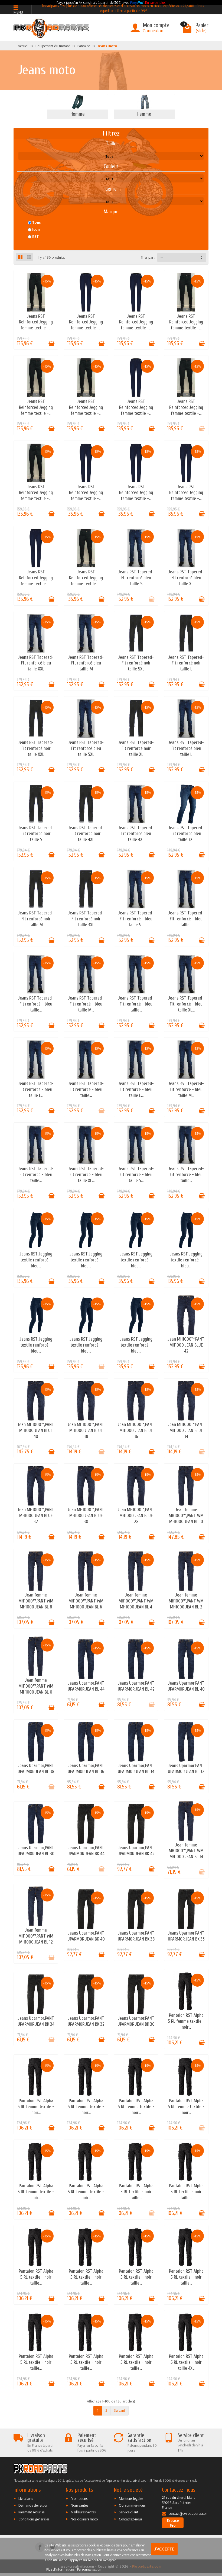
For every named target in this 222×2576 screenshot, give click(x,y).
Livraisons (26, 2498)
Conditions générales (34, 2519)
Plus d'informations (61, 2569)
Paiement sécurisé (31, 2512)
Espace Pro (173, 2523)
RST (35, 236)
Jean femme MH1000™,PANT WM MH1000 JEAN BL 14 (186, 1851)
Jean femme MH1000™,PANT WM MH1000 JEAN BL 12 (36, 1936)
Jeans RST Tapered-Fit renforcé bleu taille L (186, 748)
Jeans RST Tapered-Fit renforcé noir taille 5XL (136, 663)
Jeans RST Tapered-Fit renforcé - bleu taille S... (136, 919)
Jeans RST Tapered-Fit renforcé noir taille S (36, 834)
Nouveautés (79, 2505)
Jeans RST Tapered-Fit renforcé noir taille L (186, 663)
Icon (36, 229)
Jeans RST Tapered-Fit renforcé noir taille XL (136, 748)
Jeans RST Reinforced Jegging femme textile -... (36, 322)
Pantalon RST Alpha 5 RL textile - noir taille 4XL (186, 2362)
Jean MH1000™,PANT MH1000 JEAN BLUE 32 (36, 1516)
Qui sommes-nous (132, 2505)
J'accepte (164, 2549)
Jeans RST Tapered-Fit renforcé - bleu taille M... (86, 1004)
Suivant (120, 2410)
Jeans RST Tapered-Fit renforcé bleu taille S (136, 578)
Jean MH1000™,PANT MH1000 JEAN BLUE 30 (86, 1516)
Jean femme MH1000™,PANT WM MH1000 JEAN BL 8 (36, 1601)
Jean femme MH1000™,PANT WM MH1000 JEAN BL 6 (86, 1601)
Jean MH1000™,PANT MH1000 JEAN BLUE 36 (136, 1430)
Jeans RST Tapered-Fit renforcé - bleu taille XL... (186, 1004)
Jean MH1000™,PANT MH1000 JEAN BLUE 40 (36, 1430)
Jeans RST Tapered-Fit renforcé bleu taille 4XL (136, 834)
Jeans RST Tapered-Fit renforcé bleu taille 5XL (86, 748)
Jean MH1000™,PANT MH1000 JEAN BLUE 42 (186, 1345)
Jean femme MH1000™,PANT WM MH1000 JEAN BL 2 (186, 1601)
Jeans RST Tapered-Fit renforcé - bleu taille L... (36, 1089)
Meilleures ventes (83, 2512)
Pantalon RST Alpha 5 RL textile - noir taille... (136, 2192)
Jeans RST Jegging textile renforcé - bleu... (36, 1260)
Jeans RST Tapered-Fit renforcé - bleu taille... (186, 919)
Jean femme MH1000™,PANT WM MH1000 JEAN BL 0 (36, 1686)
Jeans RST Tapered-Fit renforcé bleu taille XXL (36, 663)
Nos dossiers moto (84, 2519)
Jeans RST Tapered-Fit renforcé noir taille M (36, 919)
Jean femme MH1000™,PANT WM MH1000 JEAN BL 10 (186, 1516)
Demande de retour (33, 2505)
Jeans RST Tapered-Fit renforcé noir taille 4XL (86, 834)
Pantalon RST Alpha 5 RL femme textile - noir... (186, 2021)
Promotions (79, 2498)
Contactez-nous (130, 2519)
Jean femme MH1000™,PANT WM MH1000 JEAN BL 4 (136, 1601)
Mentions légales (131, 2498)
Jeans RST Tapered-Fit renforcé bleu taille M (86, 663)
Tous (37, 222)
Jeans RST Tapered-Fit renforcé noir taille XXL (36, 748)
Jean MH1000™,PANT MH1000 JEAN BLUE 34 (186, 1430)
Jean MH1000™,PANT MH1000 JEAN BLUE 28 (136, 1516)
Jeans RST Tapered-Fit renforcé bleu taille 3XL (186, 834)
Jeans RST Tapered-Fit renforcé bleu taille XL (186, 578)
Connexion (153, 30)
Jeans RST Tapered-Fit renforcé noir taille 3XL (86, 919)
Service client (128, 2512)
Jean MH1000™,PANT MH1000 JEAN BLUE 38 (86, 1430)
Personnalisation (89, 2569)
